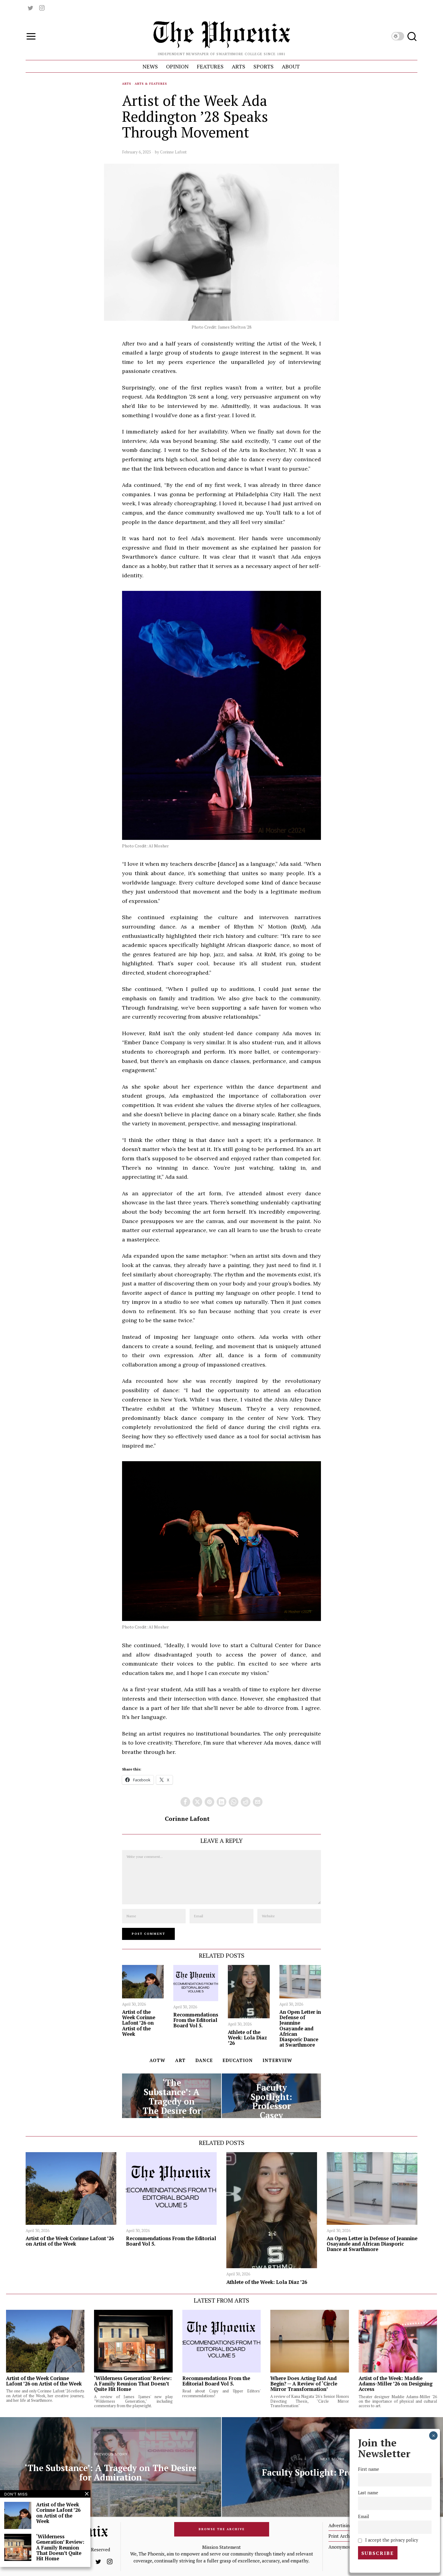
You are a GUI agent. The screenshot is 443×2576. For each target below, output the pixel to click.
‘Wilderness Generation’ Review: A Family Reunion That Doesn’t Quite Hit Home (133, 2384)
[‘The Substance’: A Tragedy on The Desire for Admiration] (172, 2096)
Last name (368, 2493)
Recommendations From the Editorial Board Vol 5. (196, 2020)
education (238, 2060)
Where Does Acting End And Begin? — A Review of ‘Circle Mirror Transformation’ (304, 2384)
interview (277, 2060)
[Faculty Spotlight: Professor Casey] (271, 2096)
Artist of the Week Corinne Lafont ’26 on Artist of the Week (139, 2023)
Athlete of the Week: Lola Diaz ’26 (247, 2038)
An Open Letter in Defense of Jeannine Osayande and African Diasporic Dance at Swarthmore (300, 2028)
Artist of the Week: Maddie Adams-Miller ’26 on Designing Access (396, 2384)
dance (204, 2060)
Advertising (340, 2525)
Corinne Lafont (173, 152)
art (180, 2060)
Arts (127, 84)
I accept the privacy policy (391, 2540)
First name (369, 2469)
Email (364, 2516)
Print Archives (343, 2536)
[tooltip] (30, 8)
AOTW (157, 2060)
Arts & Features (151, 84)
